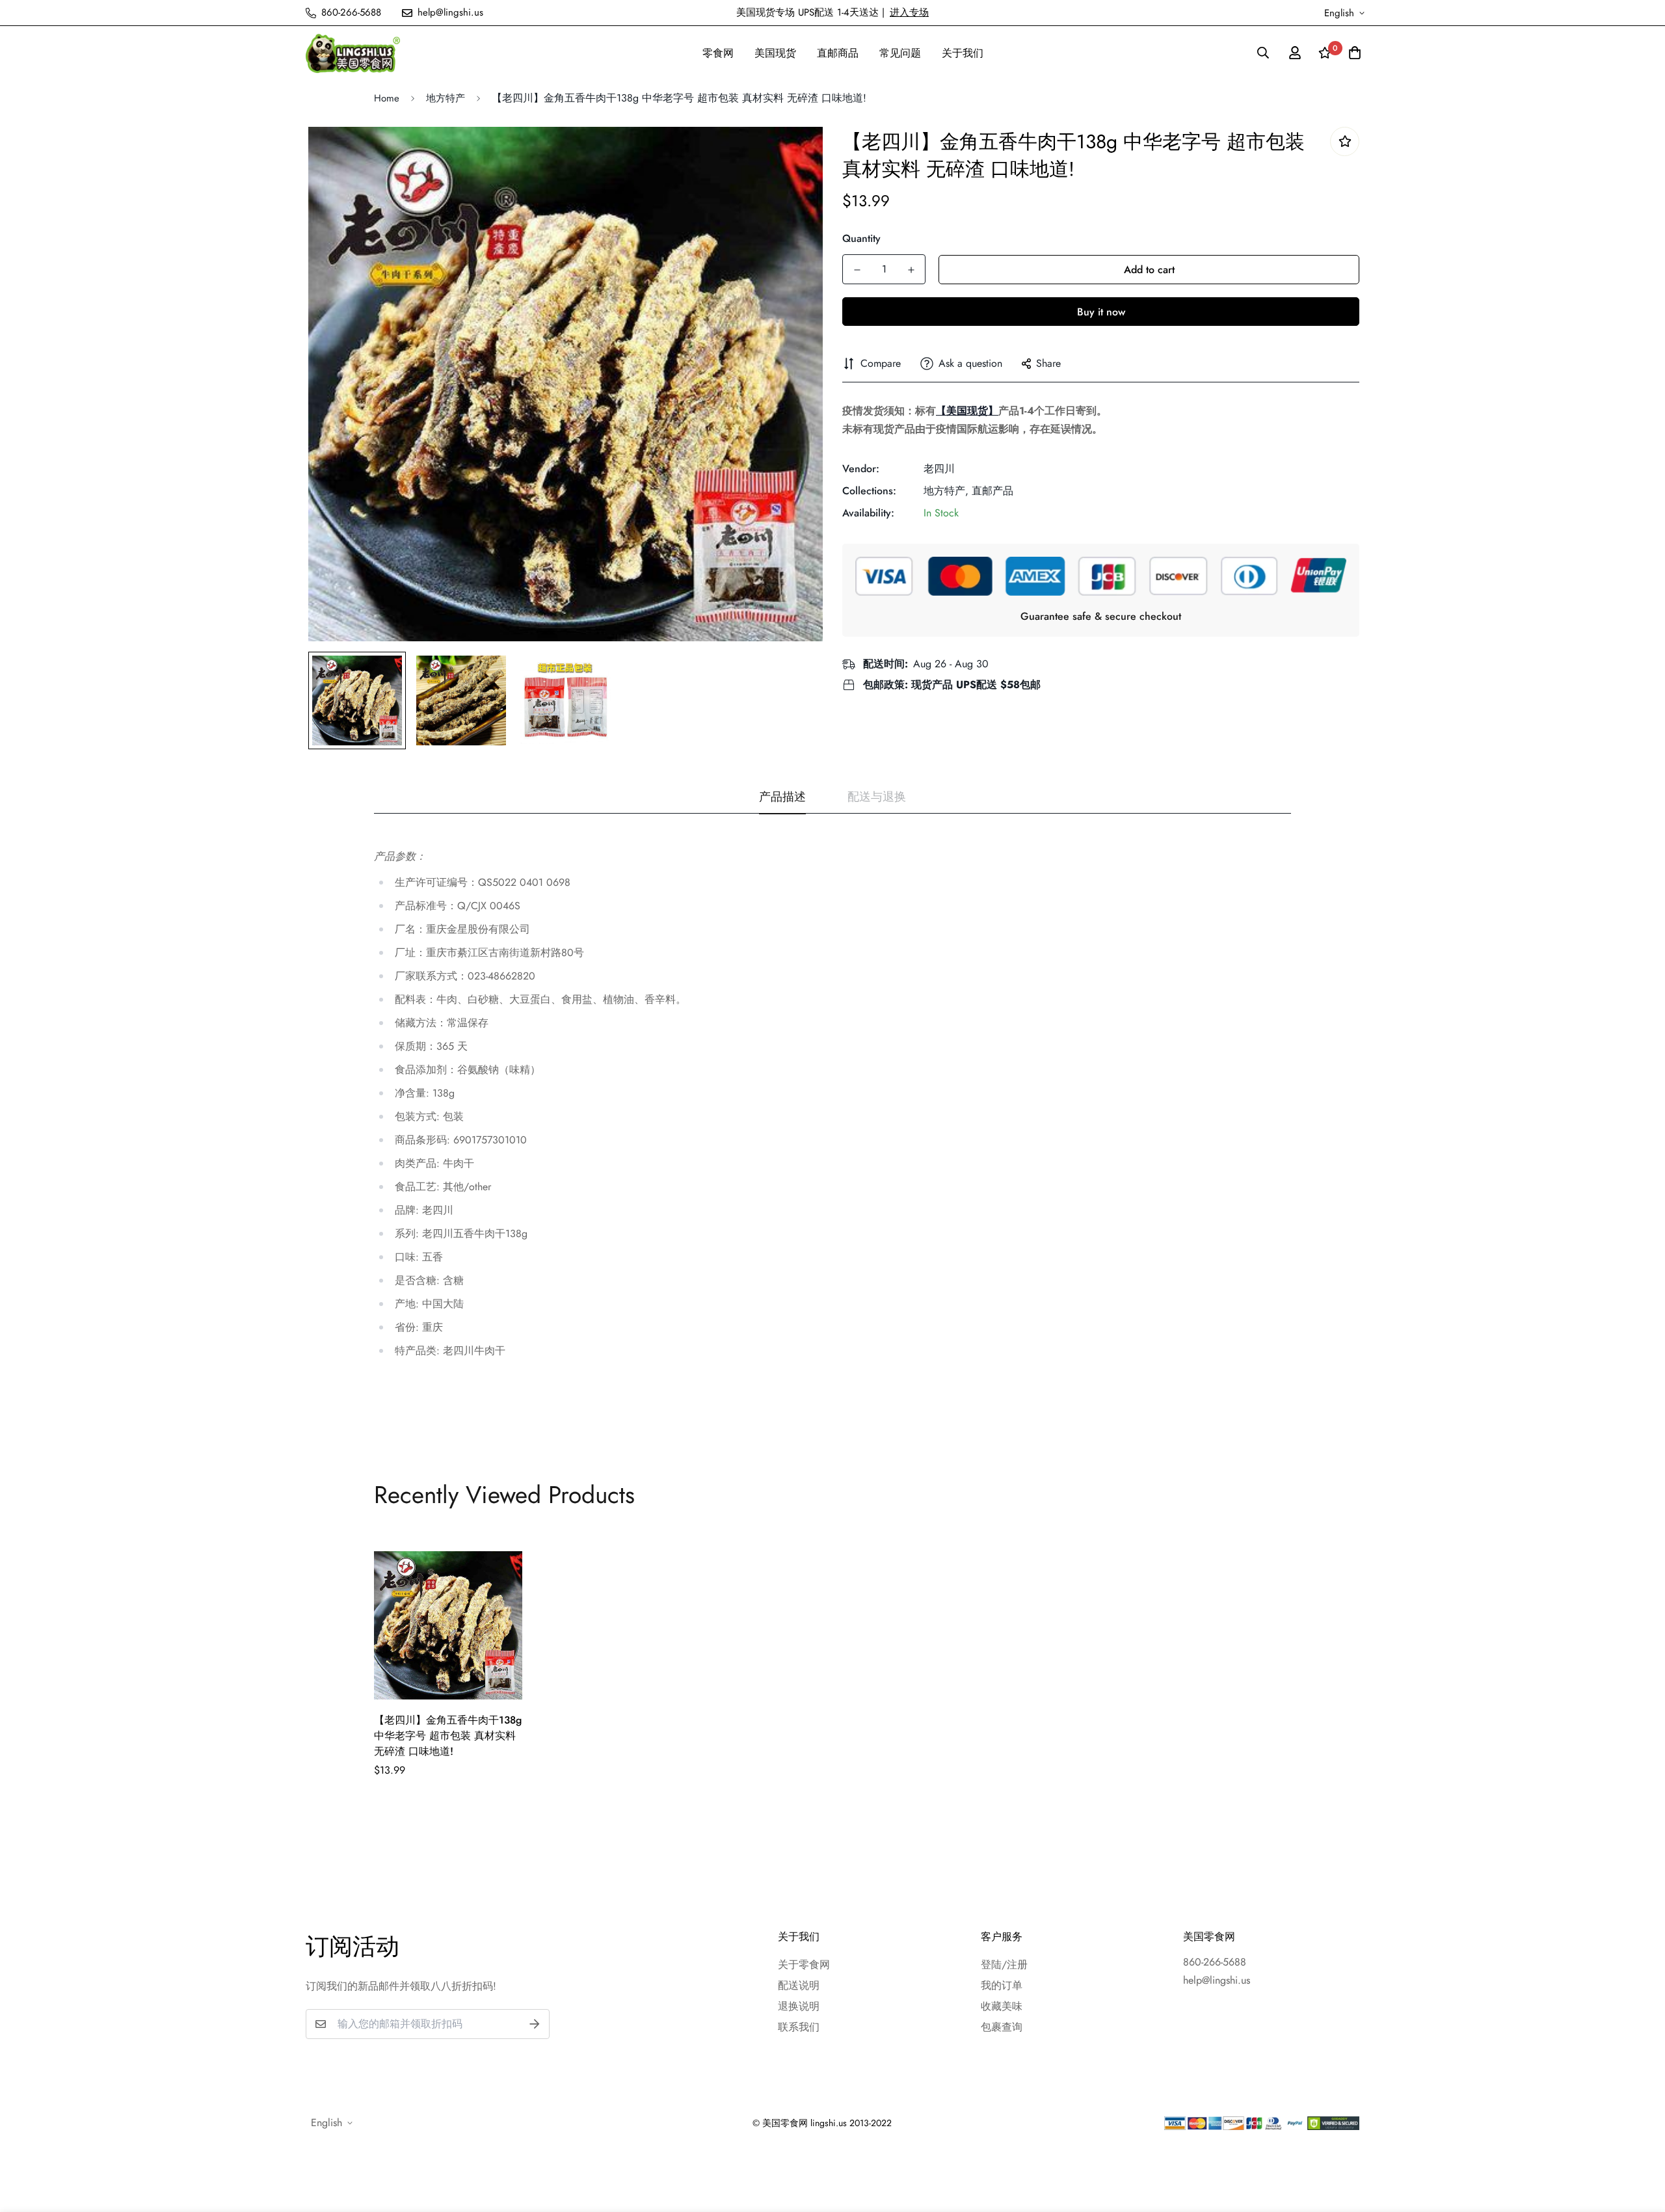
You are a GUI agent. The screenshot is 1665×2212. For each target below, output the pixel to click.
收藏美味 (1002, 2006)
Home (387, 98)
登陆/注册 (1004, 1965)
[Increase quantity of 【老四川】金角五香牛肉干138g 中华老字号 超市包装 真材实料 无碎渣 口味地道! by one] (911, 270)
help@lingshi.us (1217, 1980)
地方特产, (946, 491)
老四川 (939, 469)
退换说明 (799, 2006)
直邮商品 (838, 53)
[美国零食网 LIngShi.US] (353, 53)
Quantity (861, 238)
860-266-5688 (1215, 1962)
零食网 (718, 53)
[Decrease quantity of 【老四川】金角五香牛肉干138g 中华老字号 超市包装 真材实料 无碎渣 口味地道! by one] (857, 270)
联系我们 (799, 2027)
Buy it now (1101, 312)
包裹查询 (1002, 2027)
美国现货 (775, 53)
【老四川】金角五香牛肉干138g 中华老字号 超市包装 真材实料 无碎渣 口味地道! (448, 1736)
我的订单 (1002, 1985)
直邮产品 (992, 491)
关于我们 (963, 53)
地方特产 (446, 98)
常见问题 (900, 53)
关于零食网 (804, 1965)
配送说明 (799, 1985)
